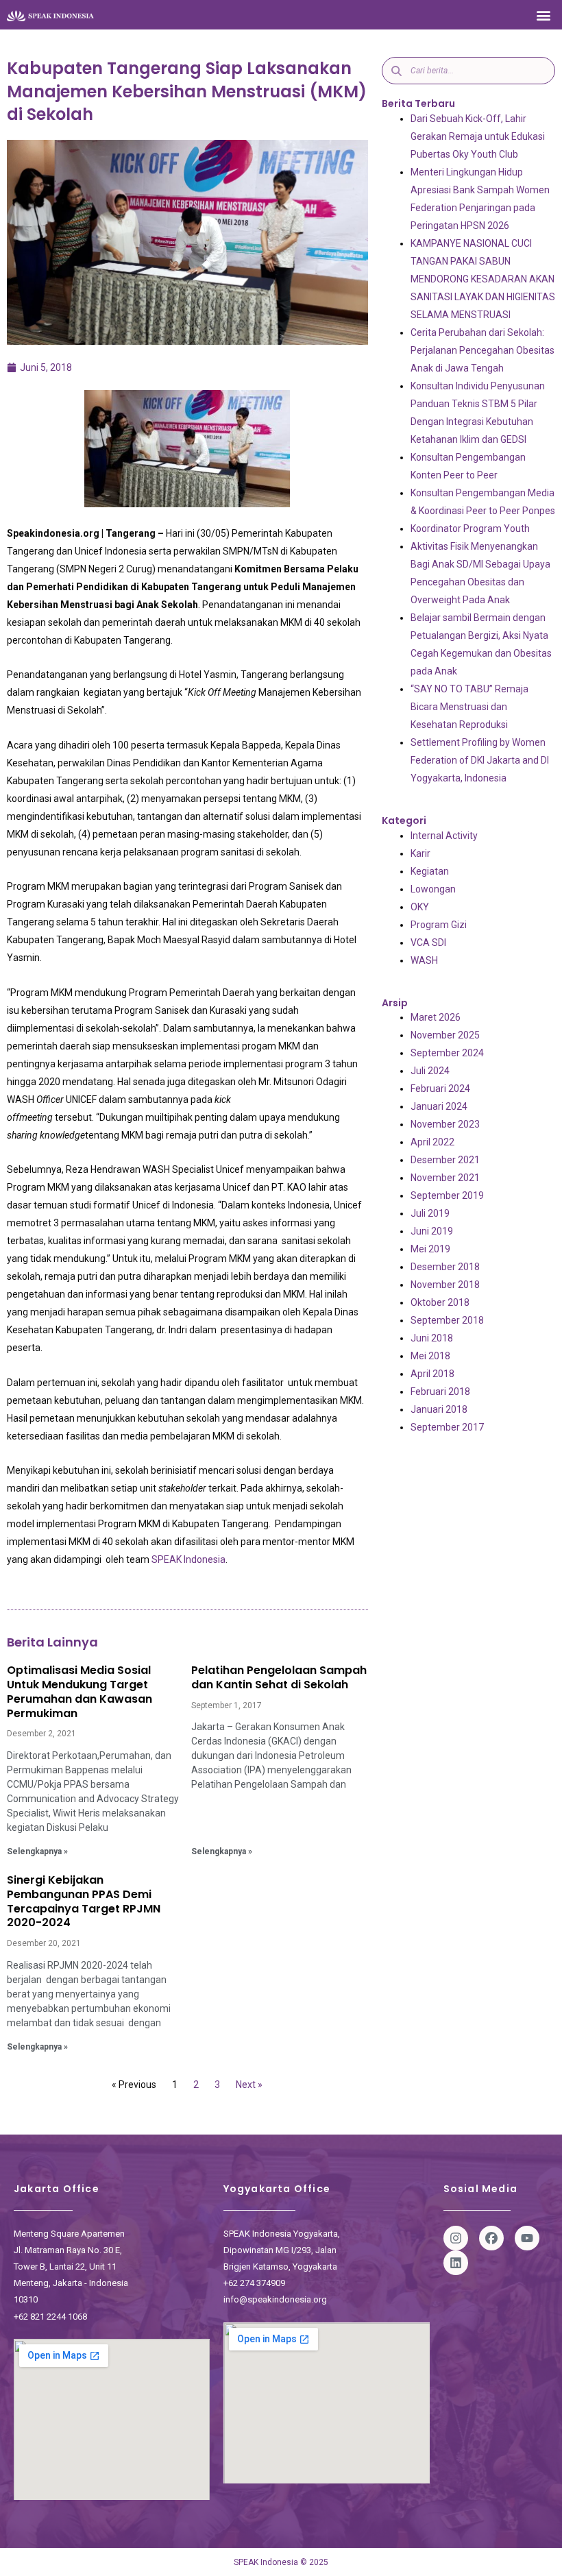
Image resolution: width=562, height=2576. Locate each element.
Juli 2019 (430, 1213)
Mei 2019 (430, 1249)
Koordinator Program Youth (470, 528)
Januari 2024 (439, 1106)
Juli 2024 (430, 1071)
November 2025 (445, 1035)
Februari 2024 (440, 1089)
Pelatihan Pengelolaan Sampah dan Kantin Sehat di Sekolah (279, 1677)
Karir (420, 853)
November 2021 (445, 1178)
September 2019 (447, 1195)
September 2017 (447, 1427)
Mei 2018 (430, 1356)
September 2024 (447, 1053)
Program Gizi (439, 925)
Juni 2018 (432, 1338)
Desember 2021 (445, 1160)
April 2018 (432, 1374)
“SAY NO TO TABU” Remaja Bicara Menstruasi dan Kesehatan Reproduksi (469, 707)
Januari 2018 (439, 1409)
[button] (544, 15)
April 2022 (432, 1142)
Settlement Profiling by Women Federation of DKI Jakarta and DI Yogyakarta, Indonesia (480, 760)
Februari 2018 (440, 1392)
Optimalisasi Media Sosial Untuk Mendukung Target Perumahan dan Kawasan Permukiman (80, 1691)
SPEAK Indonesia (188, 1559)
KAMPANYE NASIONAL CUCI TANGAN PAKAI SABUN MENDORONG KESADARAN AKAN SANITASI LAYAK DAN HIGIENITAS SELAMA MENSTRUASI (483, 279)
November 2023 (445, 1124)
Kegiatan (430, 871)
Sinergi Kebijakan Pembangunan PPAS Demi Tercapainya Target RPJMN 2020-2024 (84, 1901)
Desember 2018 (445, 1267)
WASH (424, 960)
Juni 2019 (432, 1231)
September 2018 (447, 1320)
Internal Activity (444, 836)
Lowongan (433, 889)
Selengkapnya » (37, 1851)
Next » (249, 2085)
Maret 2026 (436, 1017)
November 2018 (445, 1285)
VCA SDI (428, 943)
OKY (420, 907)
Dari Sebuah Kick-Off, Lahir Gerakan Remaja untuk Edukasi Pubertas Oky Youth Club (478, 136)
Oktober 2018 (440, 1302)
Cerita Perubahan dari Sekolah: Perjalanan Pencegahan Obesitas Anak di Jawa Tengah (482, 350)
